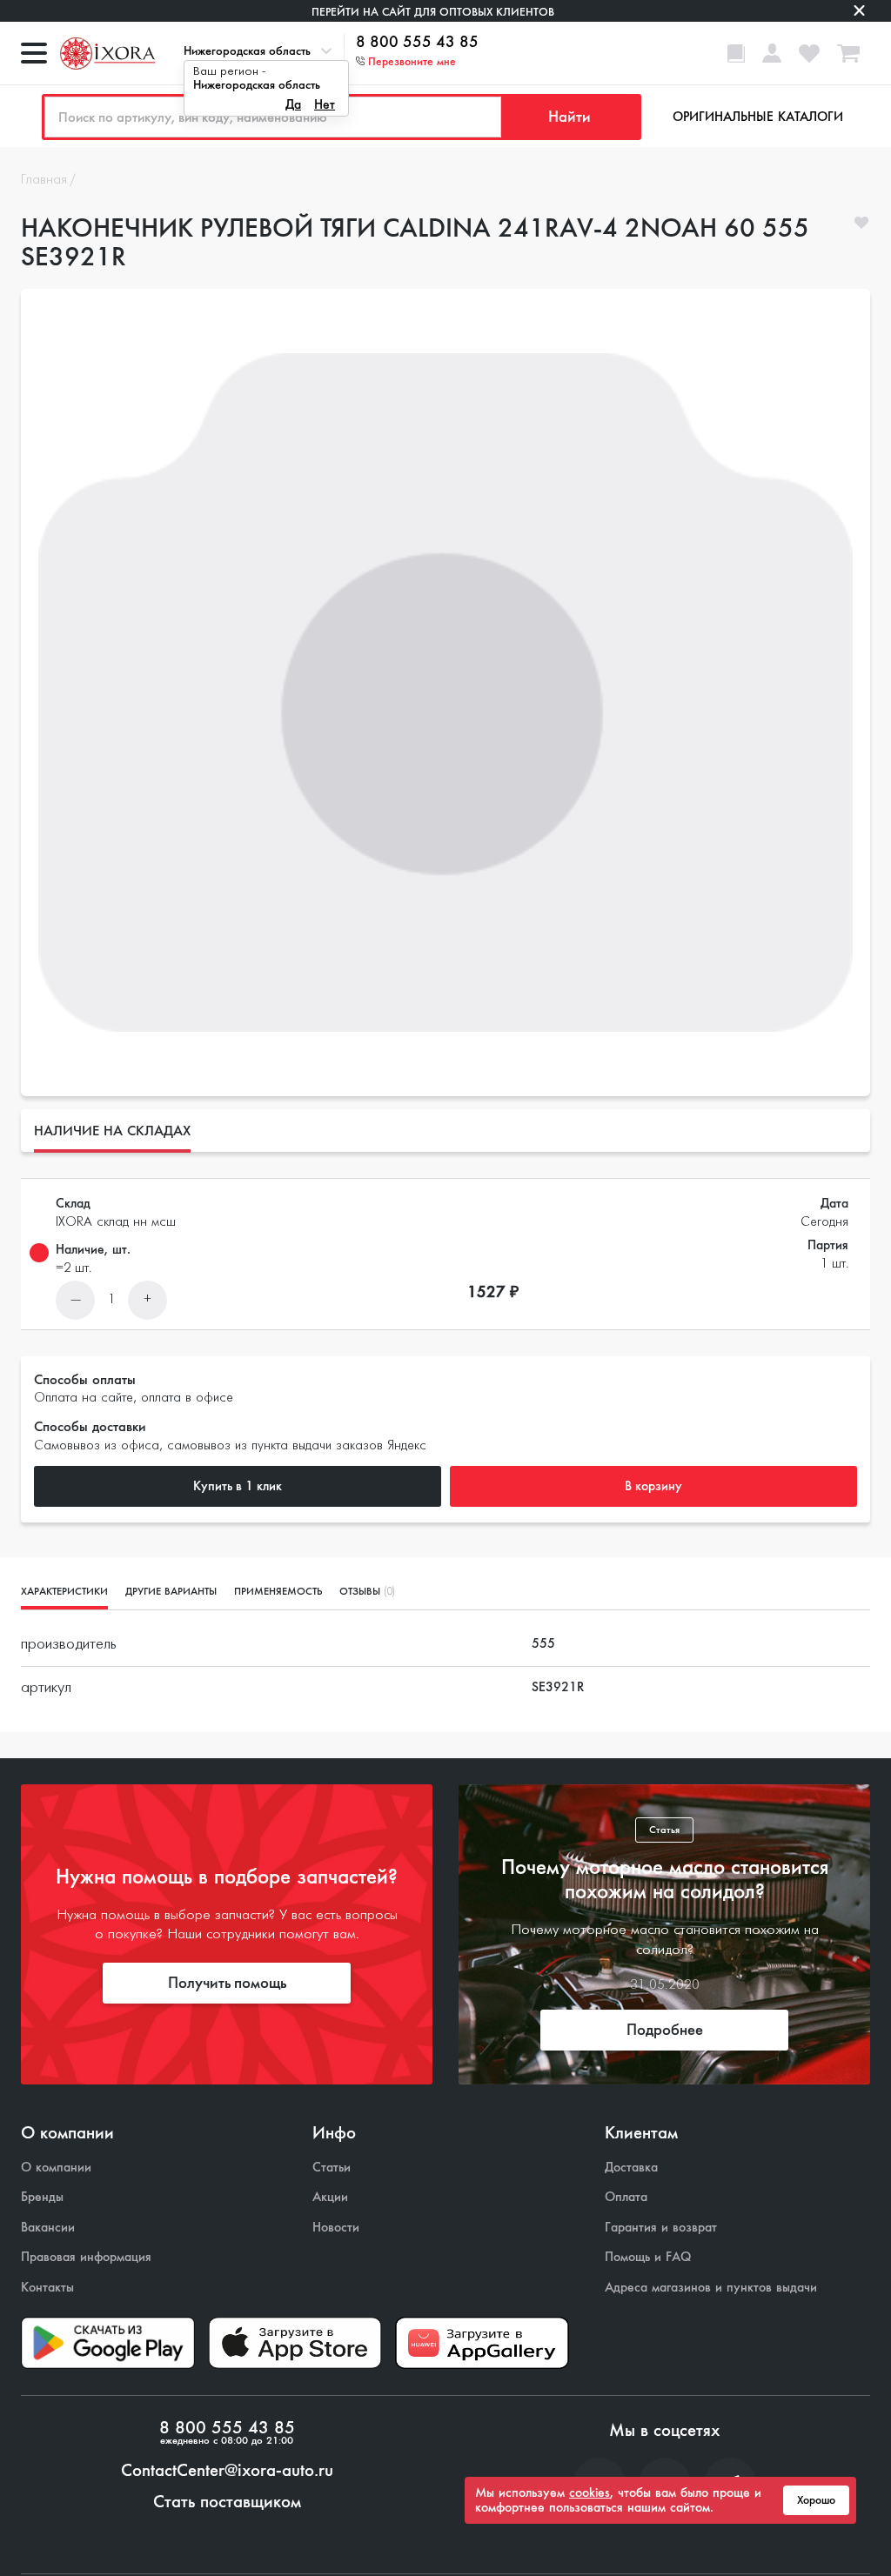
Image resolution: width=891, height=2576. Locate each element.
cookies (590, 2492)
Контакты (47, 2288)
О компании (56, 2168)
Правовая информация (86, 2257)
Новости (336, 2228)
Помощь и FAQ (648, 2257)
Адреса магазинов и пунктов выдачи (711, 2288)
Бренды (42, 2197)
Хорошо (816, 2500)
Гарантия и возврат (661, 2228)
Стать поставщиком (227, 2502)
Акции (330, 2197)
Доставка (631, 2168)
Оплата (626, 2197)
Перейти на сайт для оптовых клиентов (433, 12)
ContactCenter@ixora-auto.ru (227, 2471)
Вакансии (48, 2228)
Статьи (332, 2168)
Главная (44, 180)
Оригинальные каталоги (758, 117)
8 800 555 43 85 (417, 43)
